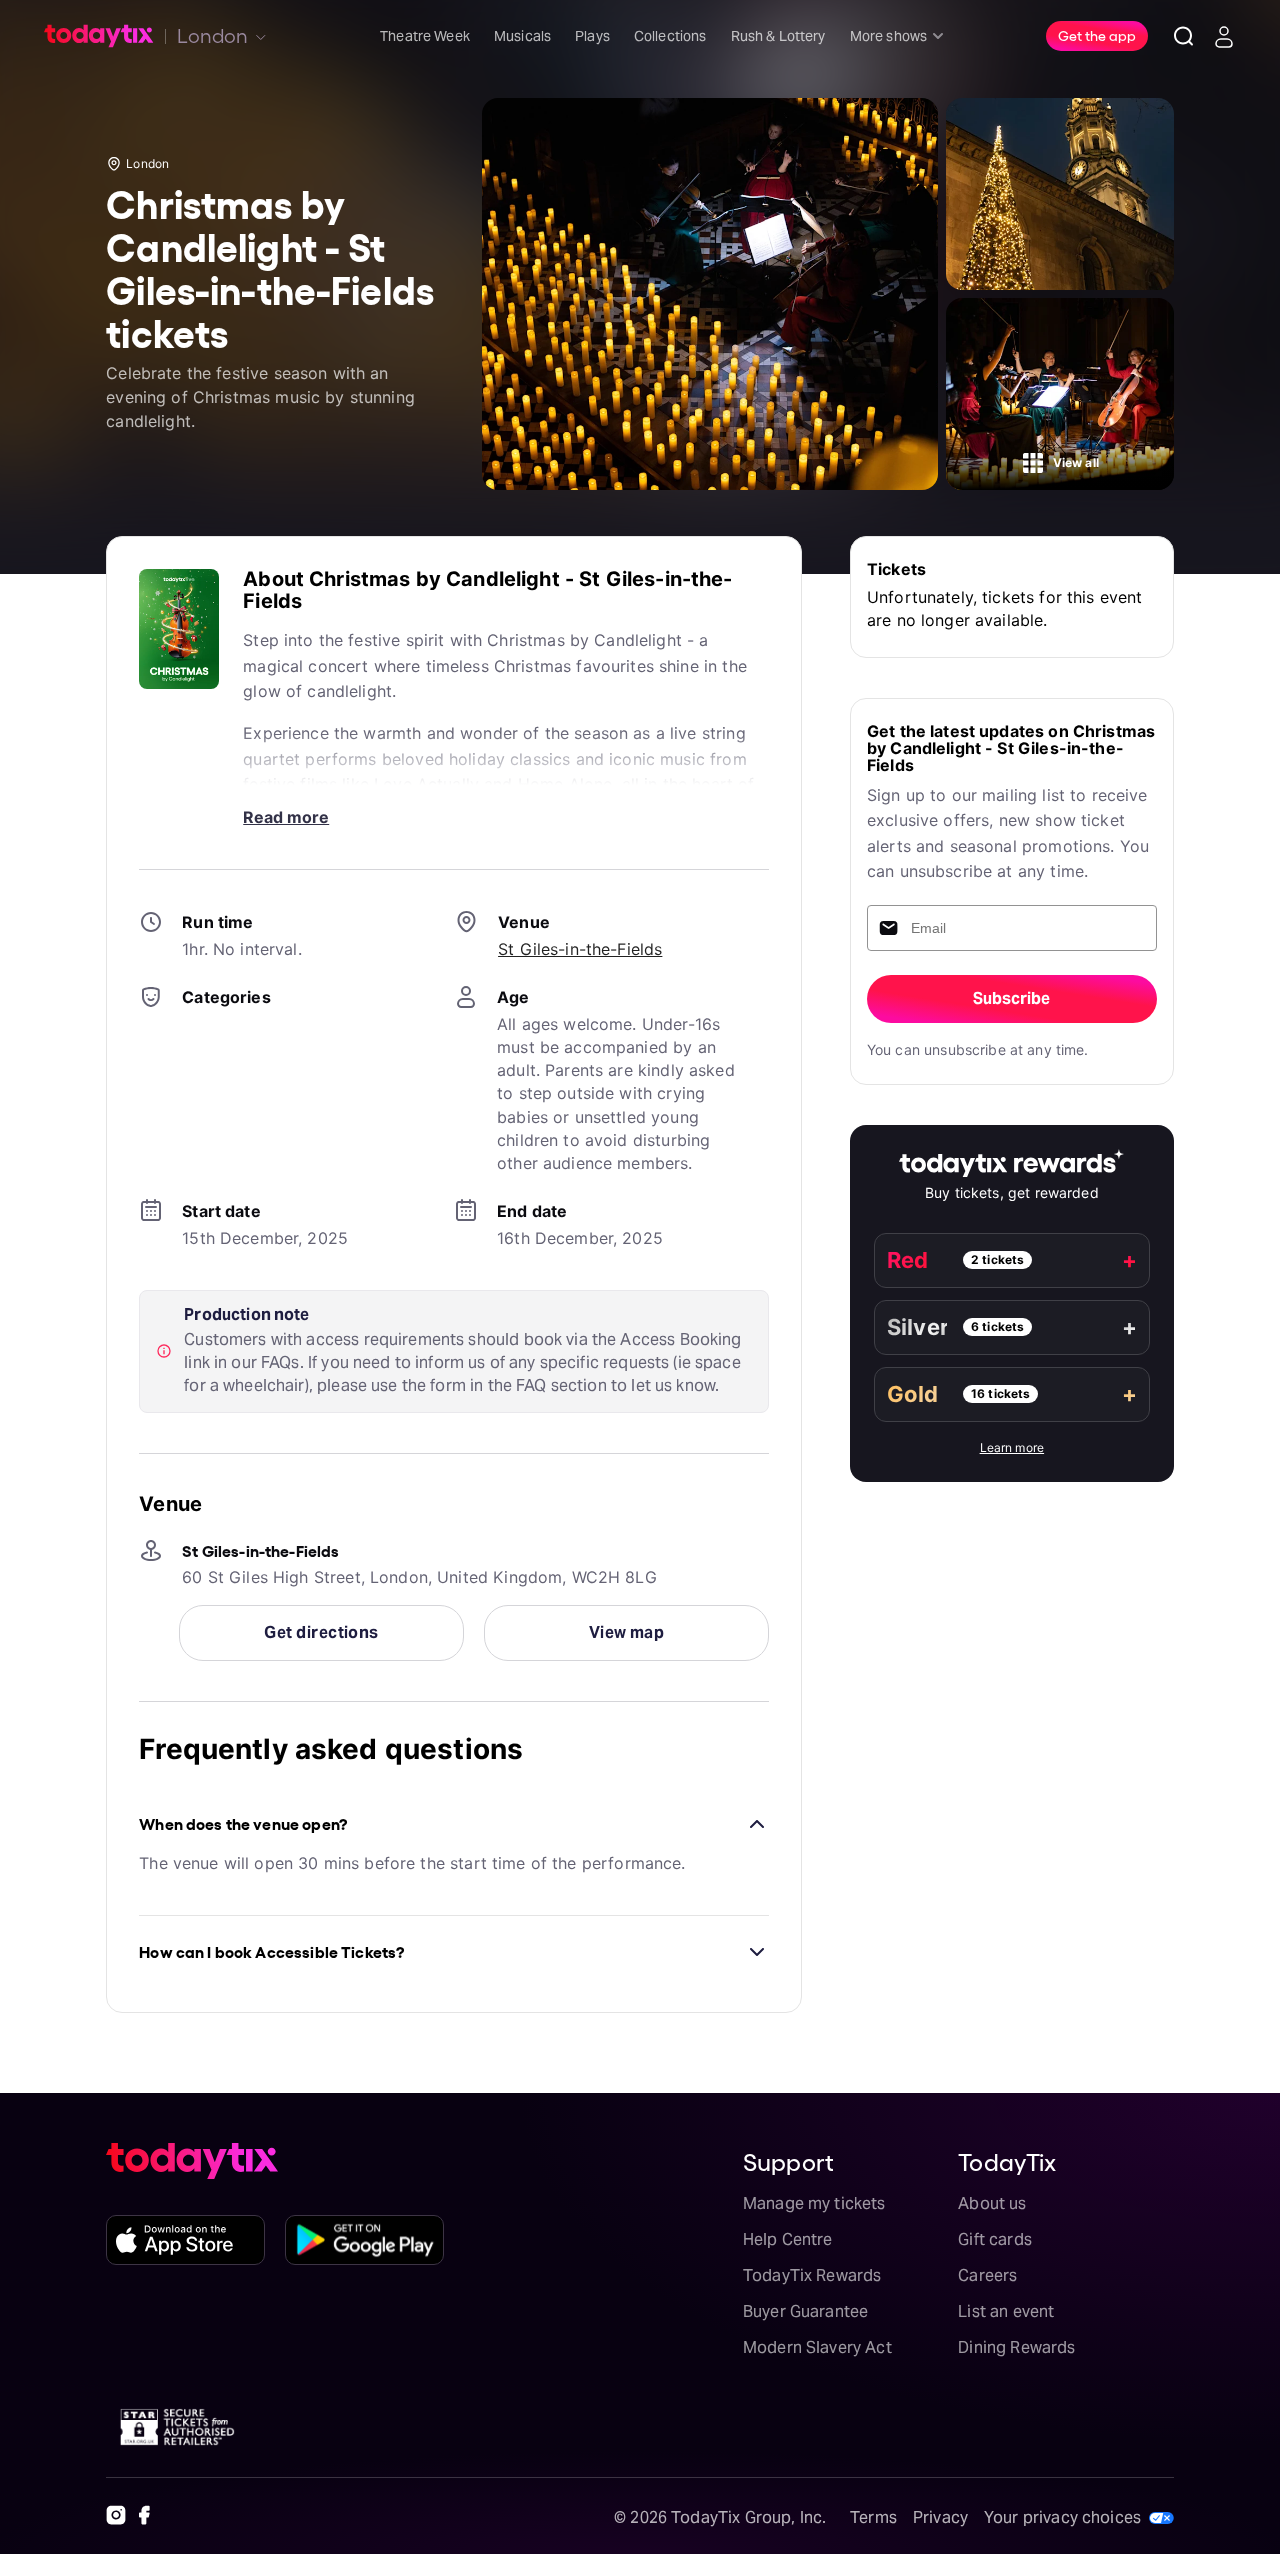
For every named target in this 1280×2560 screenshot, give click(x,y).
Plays (592, 36)
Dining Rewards (1016, 2347)
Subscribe (1011, 998)
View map (627, 1632)
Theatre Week (425, 36)
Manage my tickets (814, 2203)
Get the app (1097, 35)
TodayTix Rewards (812, 2275)
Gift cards (995, 2239)
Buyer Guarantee (805, 2311)
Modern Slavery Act (817, 2347)
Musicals (522, 36)
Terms (873, 2517)
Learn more (1012, 1447)
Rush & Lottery (778, 36)
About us (992, 2203)
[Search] (1184, 36)
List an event (1006, 2311)
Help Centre (788, 2239)
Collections (670, 36)
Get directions (321, 1632)
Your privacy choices (1062, 2517)
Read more (286, 817)
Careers (987, 2275)
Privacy (940, 2517)
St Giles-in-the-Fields (580, 949)
